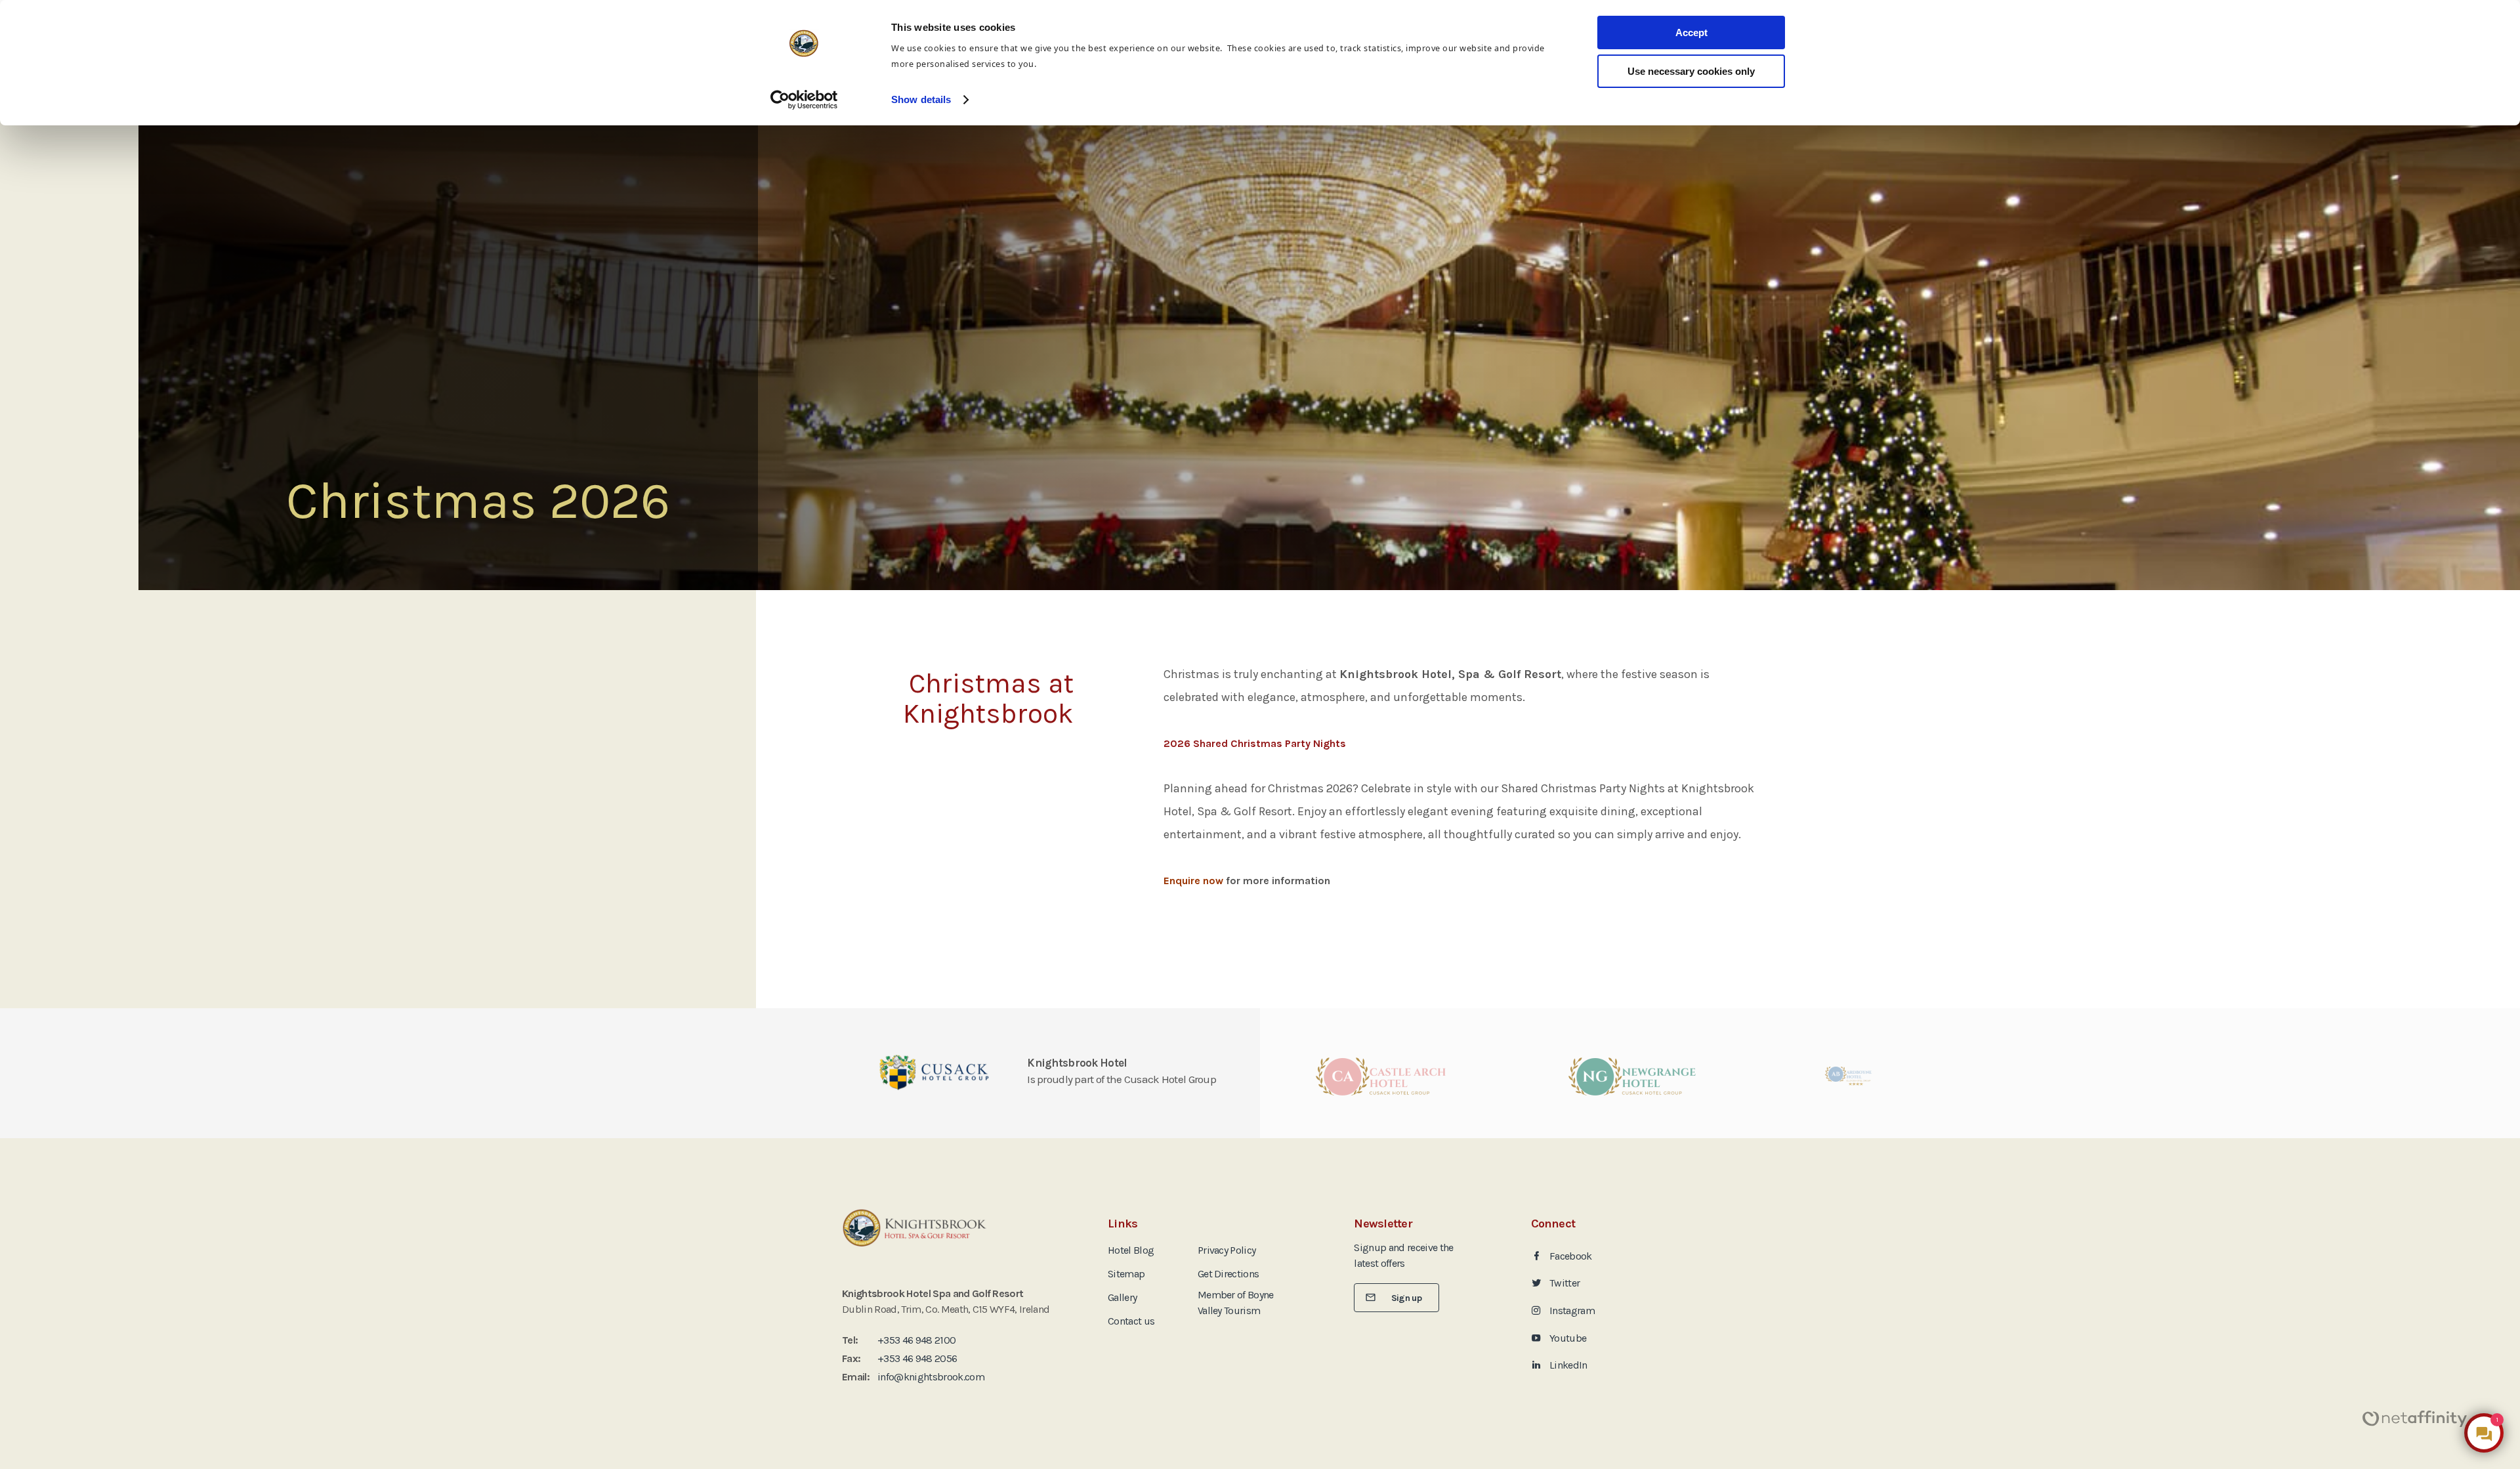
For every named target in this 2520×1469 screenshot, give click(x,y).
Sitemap (1126, 1274)
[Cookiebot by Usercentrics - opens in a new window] (804, 100)
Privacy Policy (1227, 1250)
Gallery (1122, 1297)
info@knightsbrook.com (931, 1377)
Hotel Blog (1131, 1250)
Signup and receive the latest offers (1403, 1255)
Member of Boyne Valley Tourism (1236, 1303)
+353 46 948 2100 (916, 1340)
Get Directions (1228, 1274)
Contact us (1131, 1321)
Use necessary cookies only (1691, 71)
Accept (1691, 32)
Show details (921, 99)
